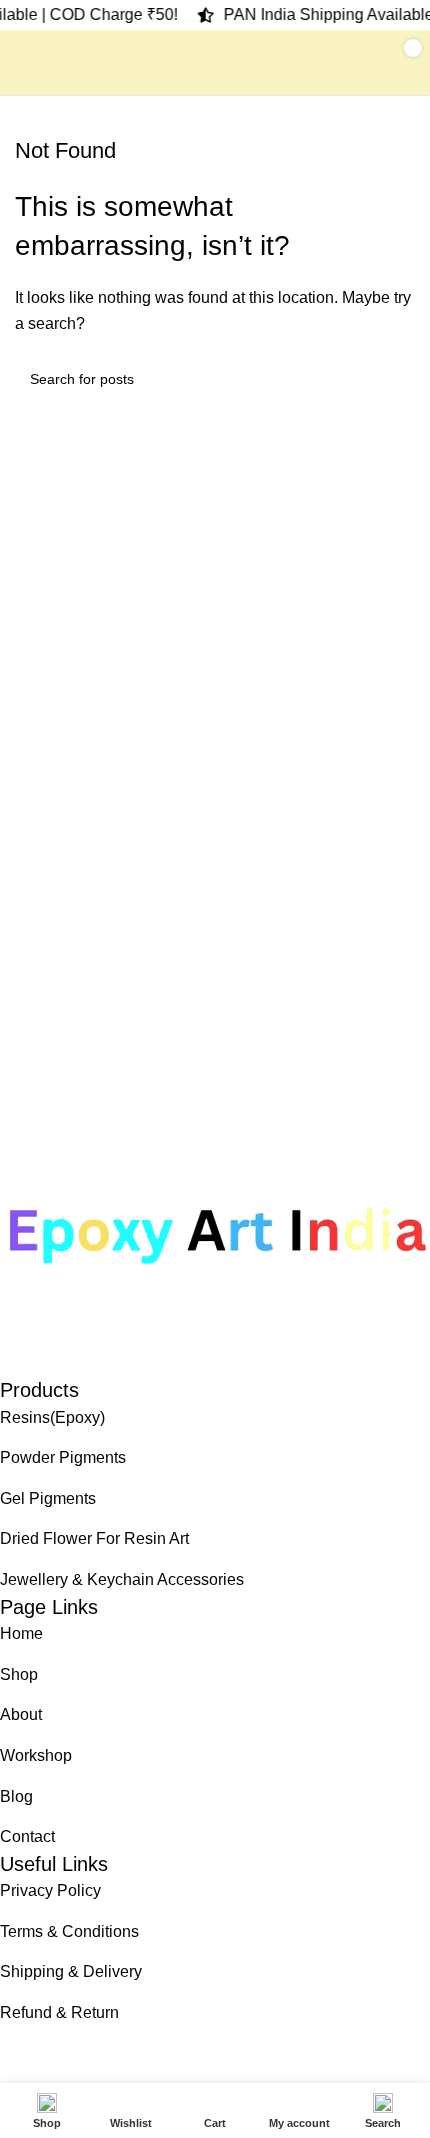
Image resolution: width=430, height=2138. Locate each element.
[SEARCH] (392, 379)
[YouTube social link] (87, 1361)
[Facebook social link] (15, 1361)
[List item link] (215, 1418)
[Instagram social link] (51, 1361)
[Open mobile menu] (23, 63)
